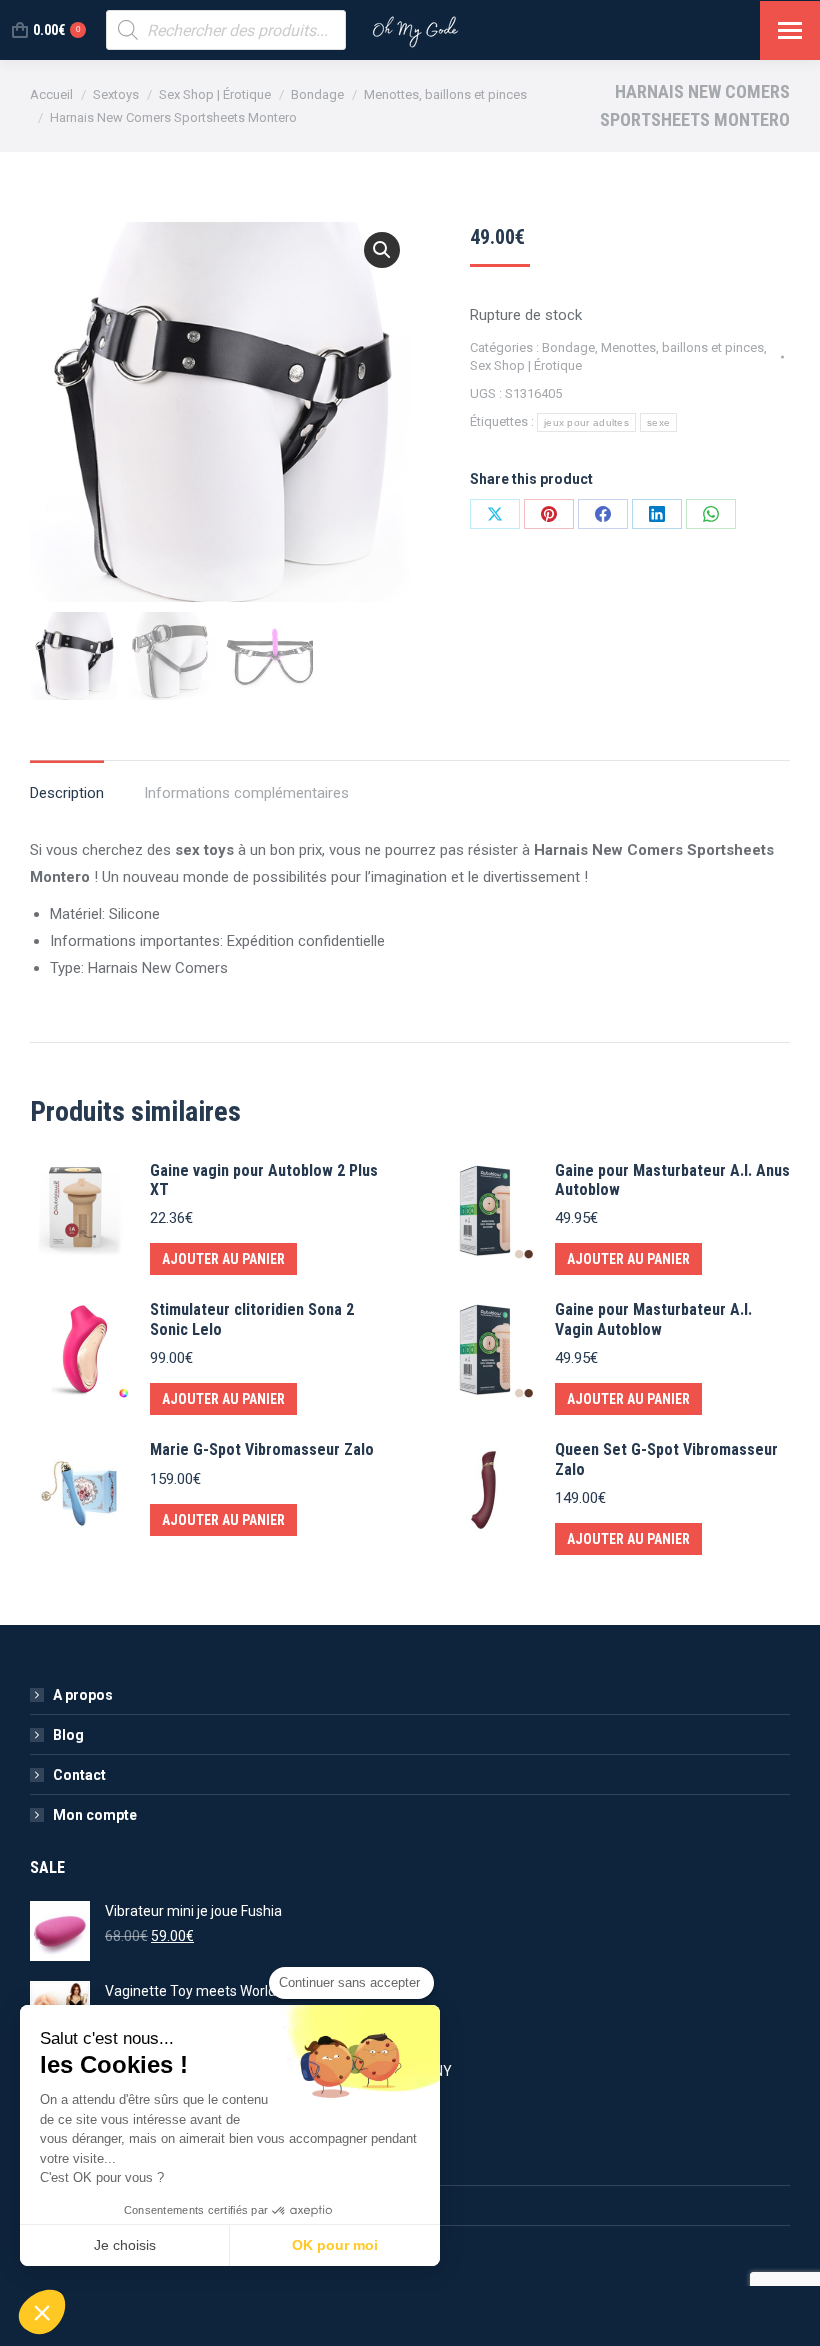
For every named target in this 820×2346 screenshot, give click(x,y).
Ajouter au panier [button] (223, 1259)
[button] (382, 250)
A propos (83, 1695)
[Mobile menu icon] (790, 30)
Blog (68, 1735)
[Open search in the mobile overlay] (226, 30)
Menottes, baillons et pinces (682, 347)
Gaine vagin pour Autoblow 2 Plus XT (264, 1180)
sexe (658, 422)
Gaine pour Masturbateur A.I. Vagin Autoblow (653, 1319)
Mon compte (95, 1815)
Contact (79, 1775)
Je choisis (125, 2245)
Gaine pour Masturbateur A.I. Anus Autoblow (672, 1180)
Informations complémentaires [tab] (246, 793)
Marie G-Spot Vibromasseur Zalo (262, 1449)
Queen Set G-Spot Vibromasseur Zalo (666, 1459)
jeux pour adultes (586, 422)
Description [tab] (67, 793)
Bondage (568, 347)
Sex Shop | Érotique (526, 365)
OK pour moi (335, 2245)
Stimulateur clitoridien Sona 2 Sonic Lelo (252, 1319)
